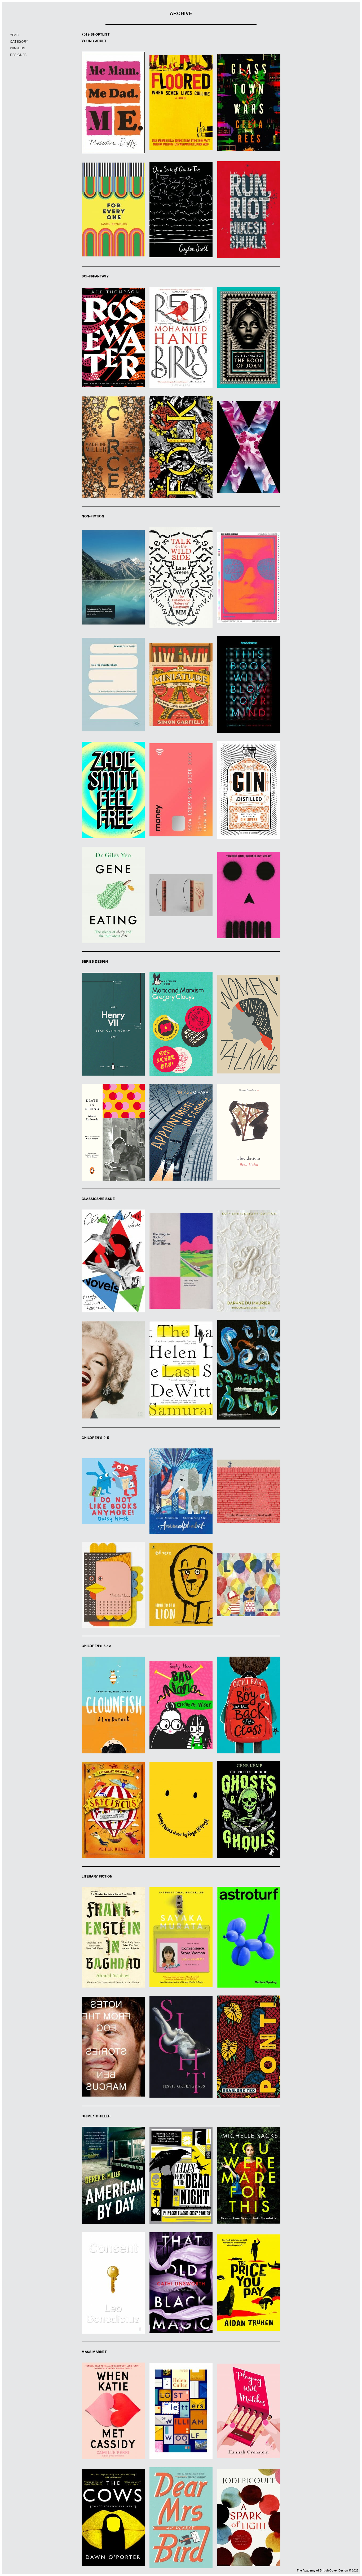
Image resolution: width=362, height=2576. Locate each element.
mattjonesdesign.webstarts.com (249, 1826)
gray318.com (113, 119)
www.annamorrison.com (249, 114)
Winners (18, 49)
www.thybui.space (249, 1725)
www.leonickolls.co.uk (181, 2303)
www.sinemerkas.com (181, 594)
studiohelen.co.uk (181, 224)
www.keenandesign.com (249, 1384)
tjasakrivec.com (113, 697)
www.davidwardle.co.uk (181, 2192)
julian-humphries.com (249, 459)
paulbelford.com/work (181, 909)
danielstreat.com (249, 594)
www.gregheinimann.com (181, 352)
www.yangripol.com (113, 1614)
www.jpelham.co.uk (249, 1046)
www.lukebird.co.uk (181, 1957)
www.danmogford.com (113, 592)
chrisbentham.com (249, 907)
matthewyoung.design (113, 1038)
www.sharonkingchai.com (181, 1508)
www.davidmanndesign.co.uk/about (113, 459)
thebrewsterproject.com (249, 2192)
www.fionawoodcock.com (249, 1601)
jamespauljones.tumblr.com (113, 1951)
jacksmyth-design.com (181, 808)
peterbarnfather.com (249, 1146)
